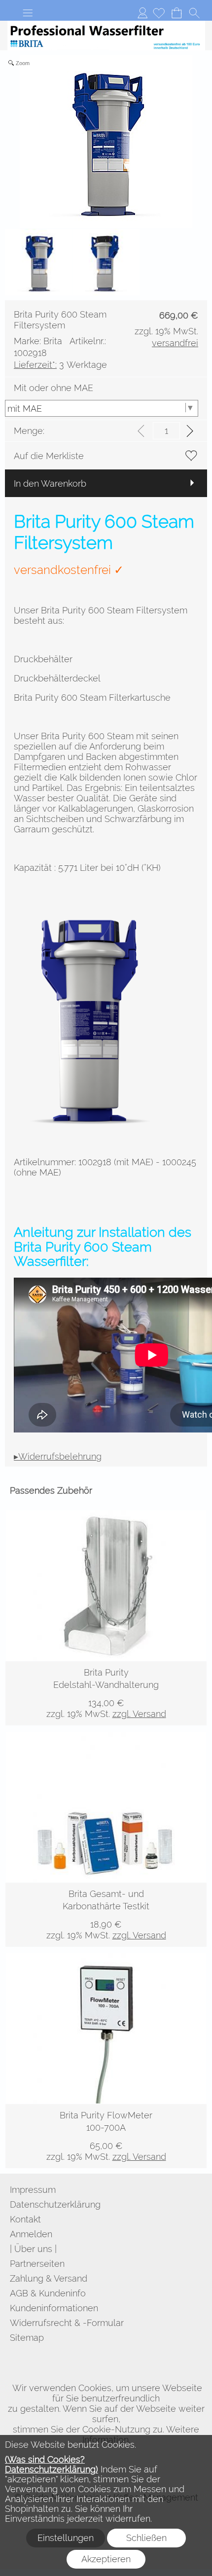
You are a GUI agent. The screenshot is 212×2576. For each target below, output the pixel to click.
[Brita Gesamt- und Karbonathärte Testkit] (106, 1915)
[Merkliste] (159, 13)
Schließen (146, 2538)
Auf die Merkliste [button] (49, 456)
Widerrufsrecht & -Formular (67, 2323)
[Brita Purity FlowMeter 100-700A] (106, 2136)
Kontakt (25, 2219)
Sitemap (27, 2338)
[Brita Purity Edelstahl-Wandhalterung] (106, 1693)
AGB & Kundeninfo (48, 2293)
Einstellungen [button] (66, 2538)
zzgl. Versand (139, 1714)
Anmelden (142, 13)
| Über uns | (33, 2249)
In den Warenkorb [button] (50, 483)
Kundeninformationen (54, 2308)
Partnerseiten (37, 2264)
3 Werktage (60, 365)
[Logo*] (106, 25)
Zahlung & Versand (49, 2278)
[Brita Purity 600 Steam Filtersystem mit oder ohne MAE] (94, 906)
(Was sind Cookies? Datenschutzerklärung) (52, 2464)
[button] (28, 13)
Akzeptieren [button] (106, 2559)
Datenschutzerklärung (55, 2204)
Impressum (33, 2190)
